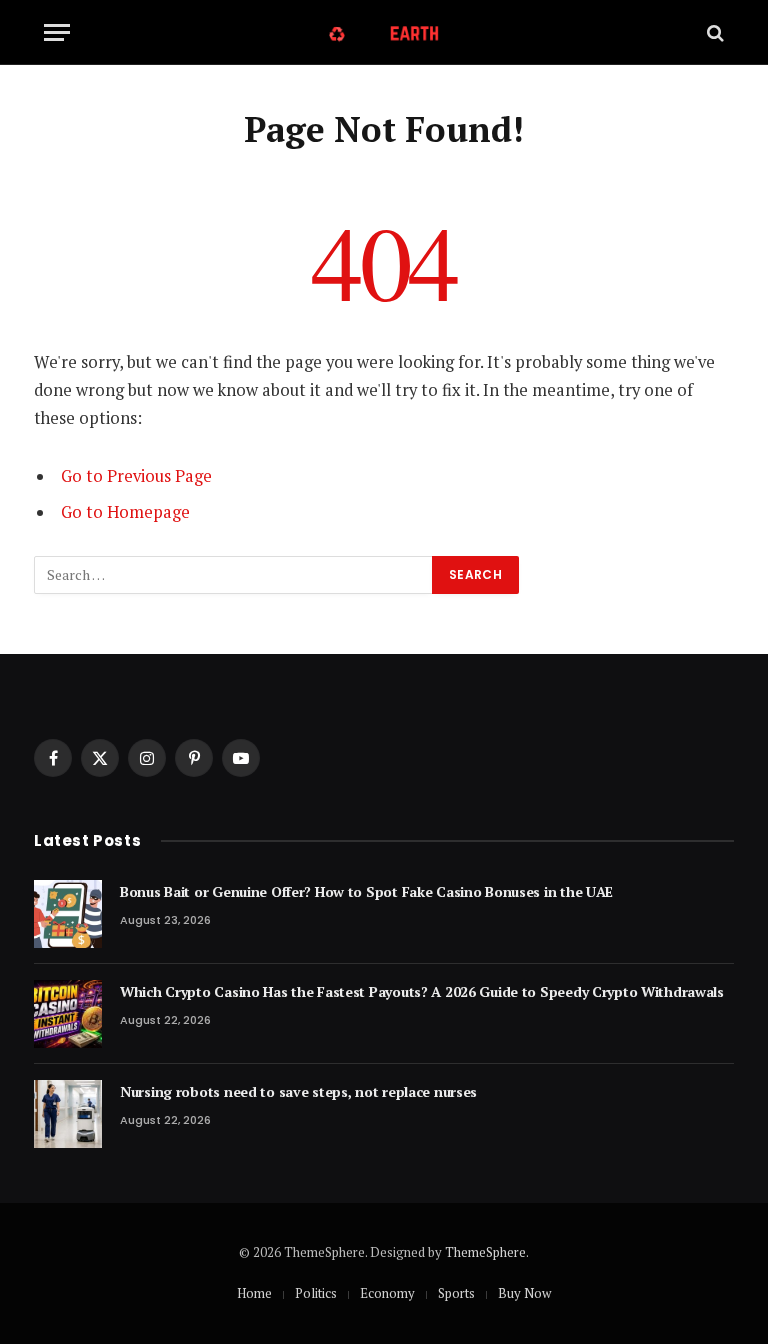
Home (254, 1293)
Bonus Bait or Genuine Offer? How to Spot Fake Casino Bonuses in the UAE (366, 891)
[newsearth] (384, 32)
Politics (316, 1293)
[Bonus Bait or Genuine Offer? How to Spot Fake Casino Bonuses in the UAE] (68, 914)
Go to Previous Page (136, 476)
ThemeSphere (485, 1252)
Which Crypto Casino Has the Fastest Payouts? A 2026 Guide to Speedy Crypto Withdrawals (422, 991)
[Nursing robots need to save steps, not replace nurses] (68, 1114)
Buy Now (524, 1293)
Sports (456, 1293)
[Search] (713, 32)
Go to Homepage (125, 512)
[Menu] (57, 32)
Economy (387, 1293)
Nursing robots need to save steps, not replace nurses (298, 1091)
